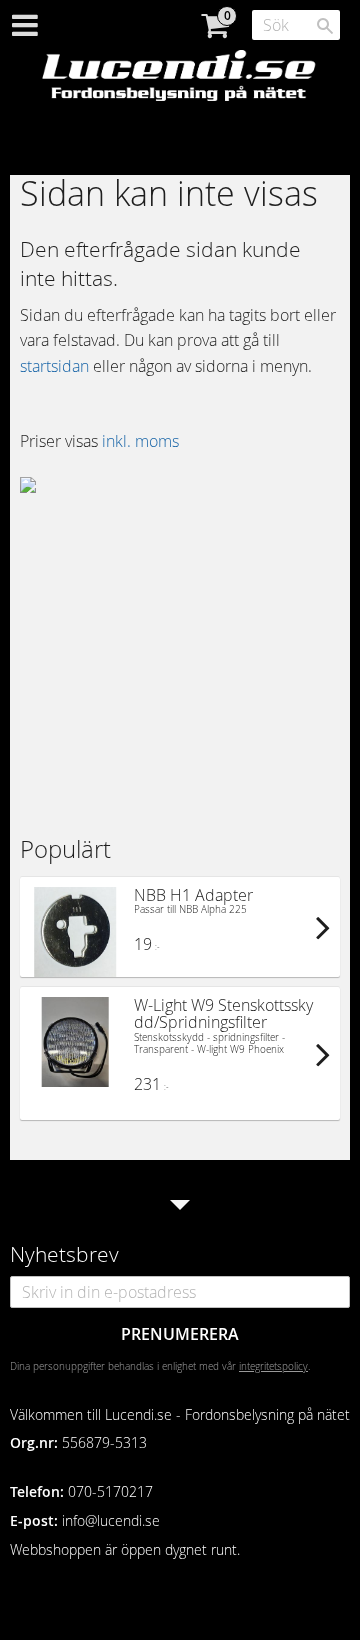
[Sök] (325, 26)
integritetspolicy (273, 1366)
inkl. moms (140, 441)
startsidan (54, 366)
